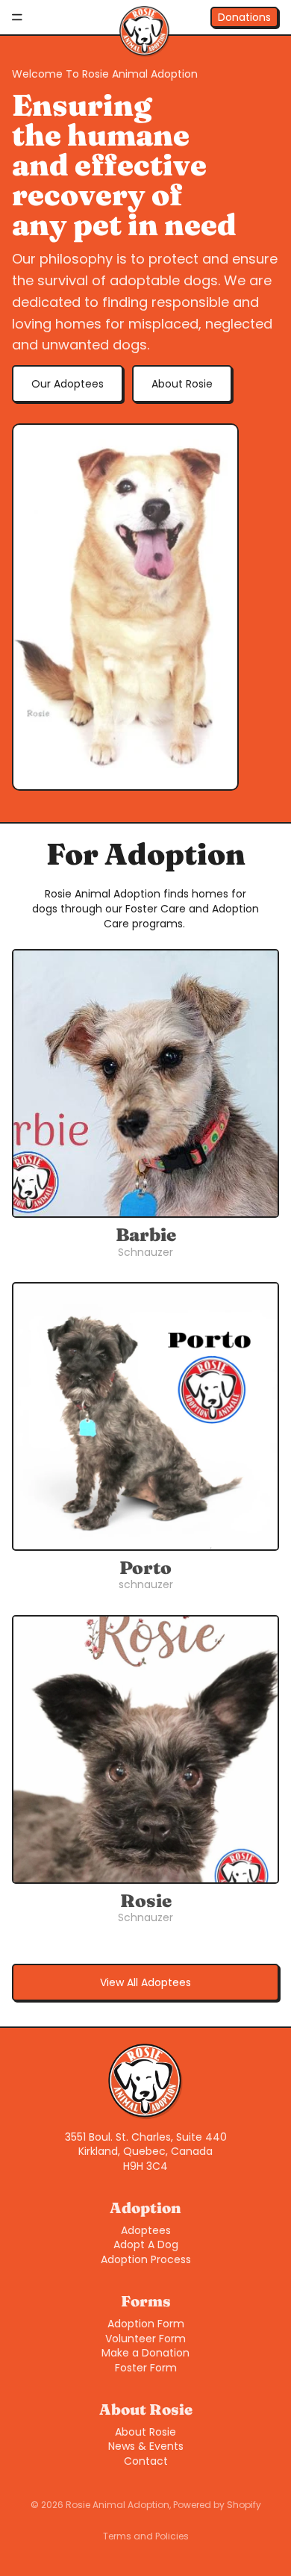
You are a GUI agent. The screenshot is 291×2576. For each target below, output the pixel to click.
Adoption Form (146, 2324)
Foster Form (146, 2368)
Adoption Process (146, 2259)
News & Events (146, 2446)
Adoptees (146, 2230)
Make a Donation (145, 2353)
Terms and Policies (146, 2536)
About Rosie (182, 384)
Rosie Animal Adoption (118, 2505)
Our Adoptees (68, 384)
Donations (244, 17)
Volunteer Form (145, 2339)
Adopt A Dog (146, 2244)
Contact (146, 2461)
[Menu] (17, 17)
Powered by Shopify (217, 2505)
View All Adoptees (145, 1982)
